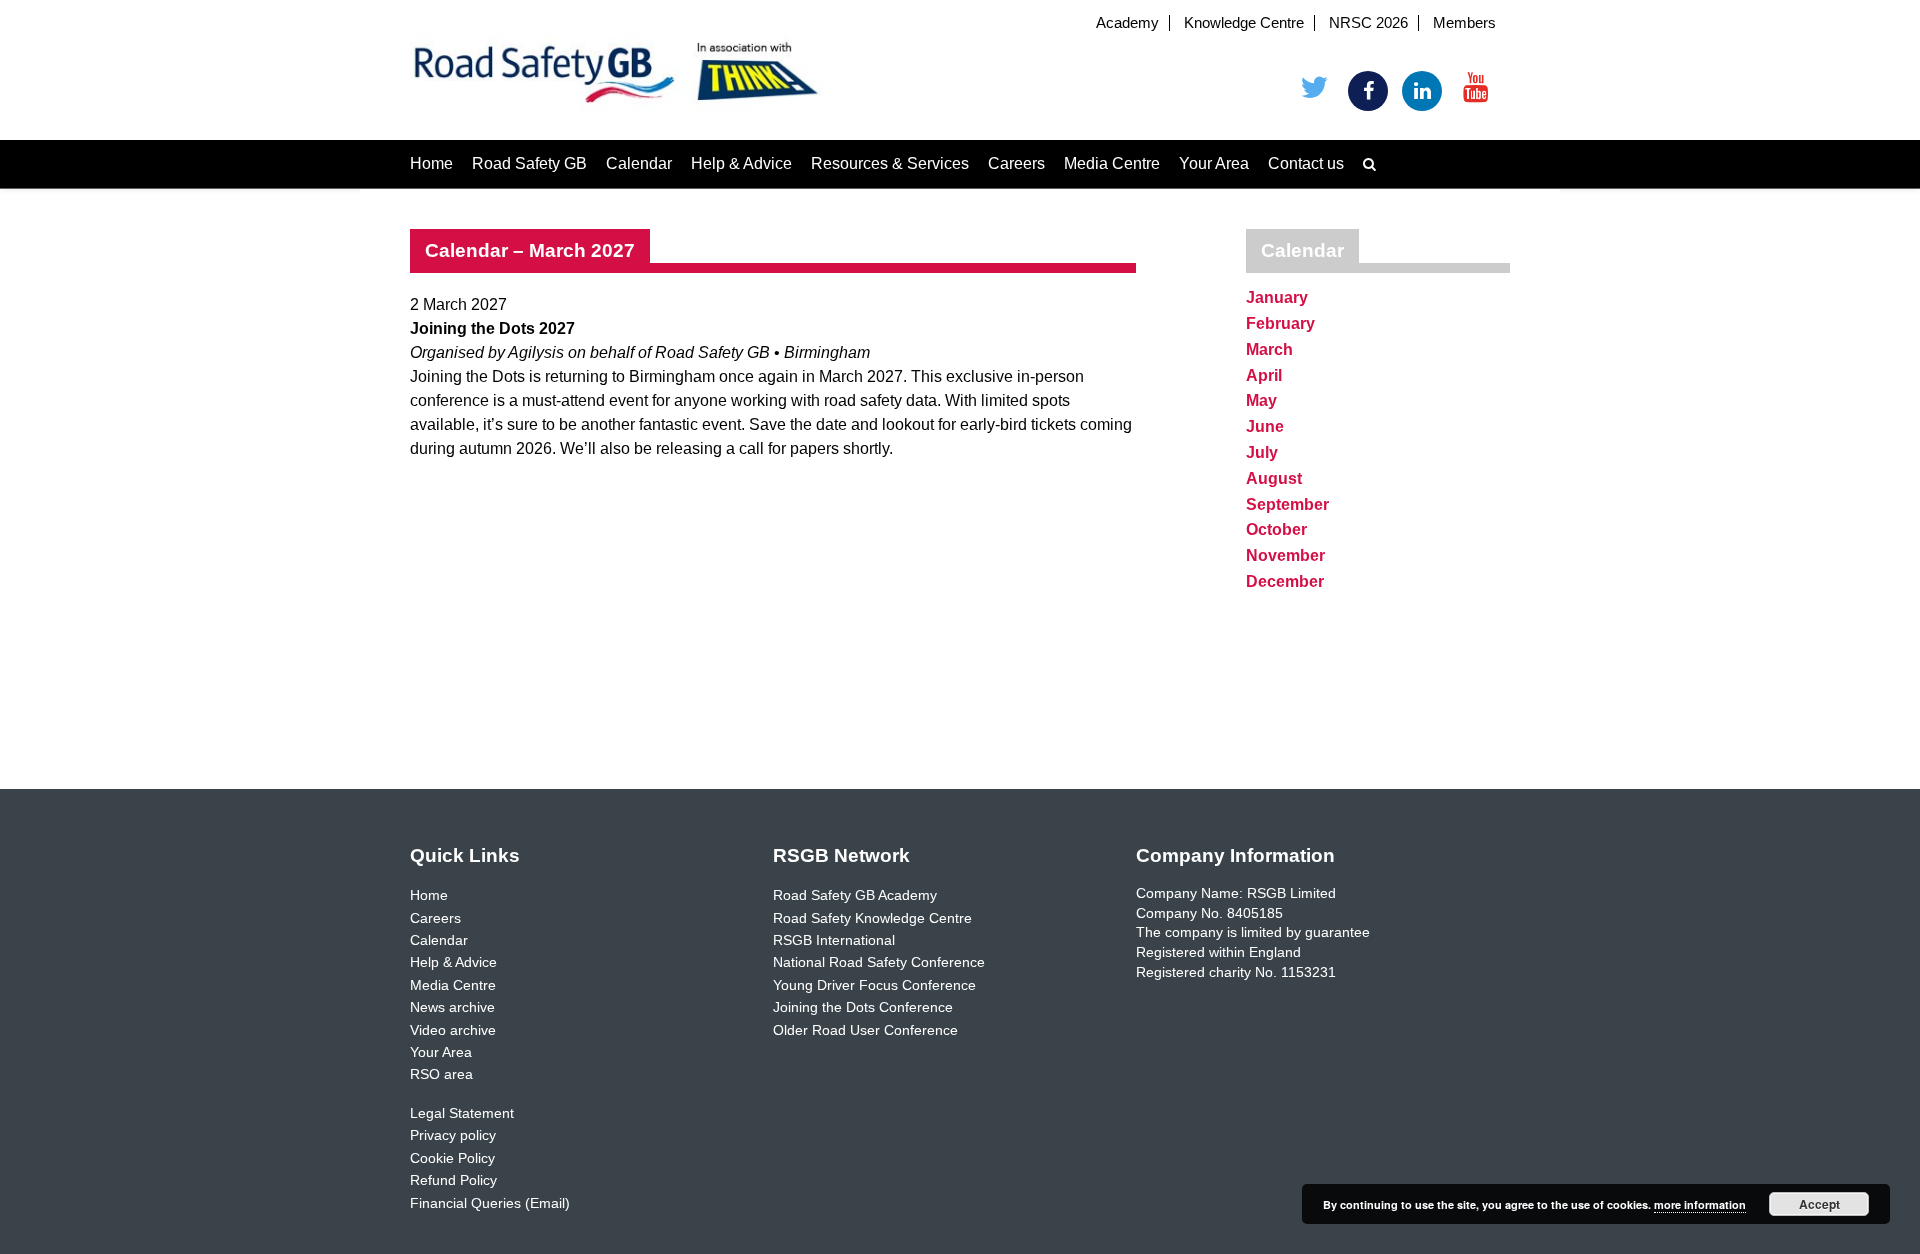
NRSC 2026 (1368, 23)
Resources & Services (890, 163)
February (1280, 323)
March (1269, 349)
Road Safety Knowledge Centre (872, 918)
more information (1700, 1204)
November (1285, 555)
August (1274, 478)
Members (1464, 23)
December (1285, 581)
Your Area (1214, 163)
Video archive (453, 1030)
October (1276, 529)
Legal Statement (462, 1113)
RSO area (441, 1074)
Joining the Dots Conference (863, 1007)
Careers (1016, 163)
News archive (452, 1007)
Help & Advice (741, 163)
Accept (1819, 1204)
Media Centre (1112, 163)
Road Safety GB (529, 163)
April (1264, 375)
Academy (1127, 23)
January (1277, 297)
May (1261, 400)
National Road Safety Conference (879, 962)
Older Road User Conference (865, 1030)
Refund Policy (453, 1180)
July (1262, 452)
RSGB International (834, 940)
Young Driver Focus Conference (874, 985)
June (1265, 426)
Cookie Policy (452, 1158)
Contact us (1306, 163)
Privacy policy (453, 1135)
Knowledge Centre (1244, 23)
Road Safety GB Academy (855, 895)
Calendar (639, 163)
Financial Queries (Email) (490, 1203)
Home (431, 163)
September (1287, 504)
